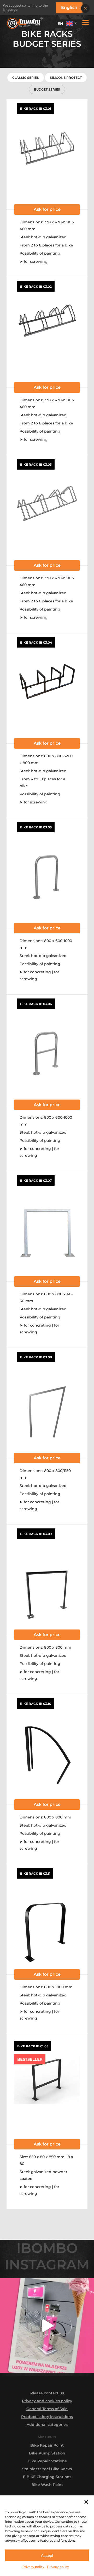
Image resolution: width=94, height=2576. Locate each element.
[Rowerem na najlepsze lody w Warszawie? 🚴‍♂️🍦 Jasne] (47, 2326)
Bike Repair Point (47, 2445)
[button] (86, 2502)
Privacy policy (33, 2567)
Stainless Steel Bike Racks (47, 2469)
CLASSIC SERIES (26, 78)
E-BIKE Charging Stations (47, 2477)
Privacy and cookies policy (47, 2401)
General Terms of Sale (47, 2409)
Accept (47, 2555)
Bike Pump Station (47, 2453)
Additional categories (47, 2425)
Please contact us (47, 2393)
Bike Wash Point (47, 2485)
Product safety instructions (47, 2417)
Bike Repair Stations (47, 2461)
